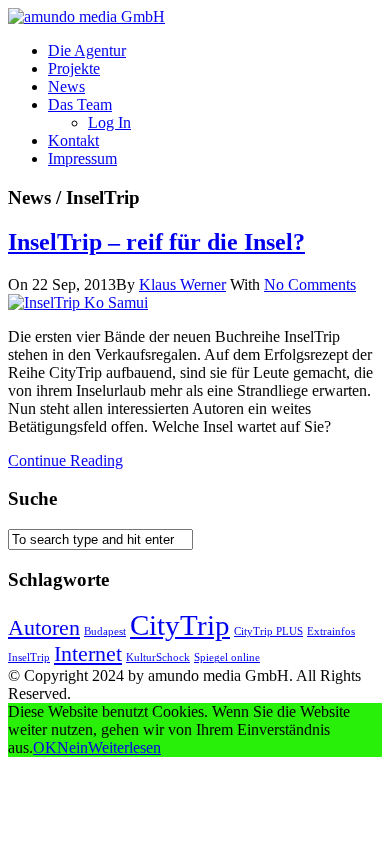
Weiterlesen (124, 747)
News (66, 86)
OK (45, 747)
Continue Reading (65, 460)
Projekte (74, 68)
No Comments (310, 284)
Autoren (44, 628)
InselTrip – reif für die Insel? (156, 242)
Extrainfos (331, 631)
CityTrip (180, 625)
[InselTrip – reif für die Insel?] (78, 302)
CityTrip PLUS (268, 631)
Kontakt (73, 140)
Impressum (82, 158)
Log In (109, 122)
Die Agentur (87, 50)
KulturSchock (158, 657)
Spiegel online (227, 657)
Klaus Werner (182, 284)
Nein (72, 747)
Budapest (105, 631)
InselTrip (29, 657)
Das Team (80, 104)
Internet (88, 654)
